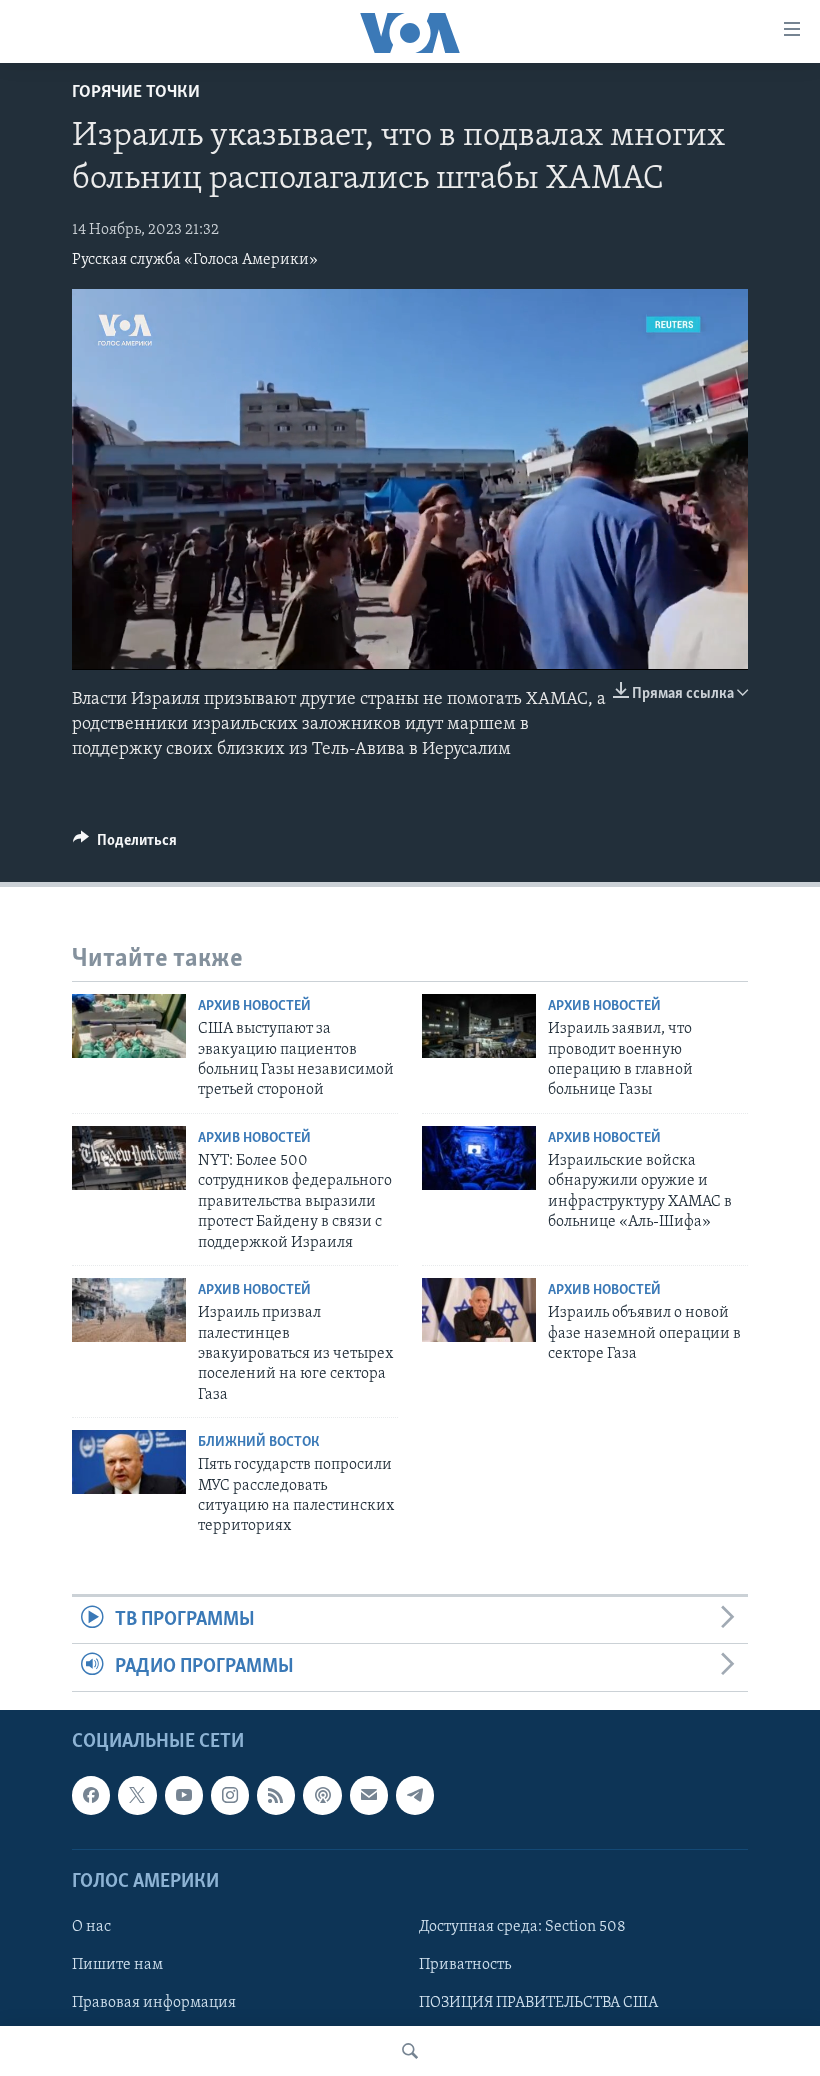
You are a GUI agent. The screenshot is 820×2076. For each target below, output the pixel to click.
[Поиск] (410, 2051)
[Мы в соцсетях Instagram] (230, 1795)
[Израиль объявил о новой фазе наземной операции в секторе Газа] (479, 1310)
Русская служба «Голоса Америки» (195, 260)
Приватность (465, 1965)
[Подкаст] (322, 1795)
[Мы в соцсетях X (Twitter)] (137, 1795)
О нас (91, 1927)
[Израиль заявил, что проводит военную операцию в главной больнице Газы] (479, 1026)
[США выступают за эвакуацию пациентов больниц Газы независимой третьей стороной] (129, 1026)
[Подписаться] (369, 1795)
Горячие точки (136, 93)
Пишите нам (117, 1965)
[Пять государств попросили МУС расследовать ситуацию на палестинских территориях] (129, 1462)
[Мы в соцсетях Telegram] (415, 1795)
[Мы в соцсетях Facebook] (91, 1795)
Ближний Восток (259, 1442)
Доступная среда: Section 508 (522, 1927)
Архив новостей (254, 1006)
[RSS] (276, 1795)
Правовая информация (154, 2003)
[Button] (125, 845)
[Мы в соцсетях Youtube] (184, 1795)
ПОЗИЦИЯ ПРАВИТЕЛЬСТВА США (538, 2003)
